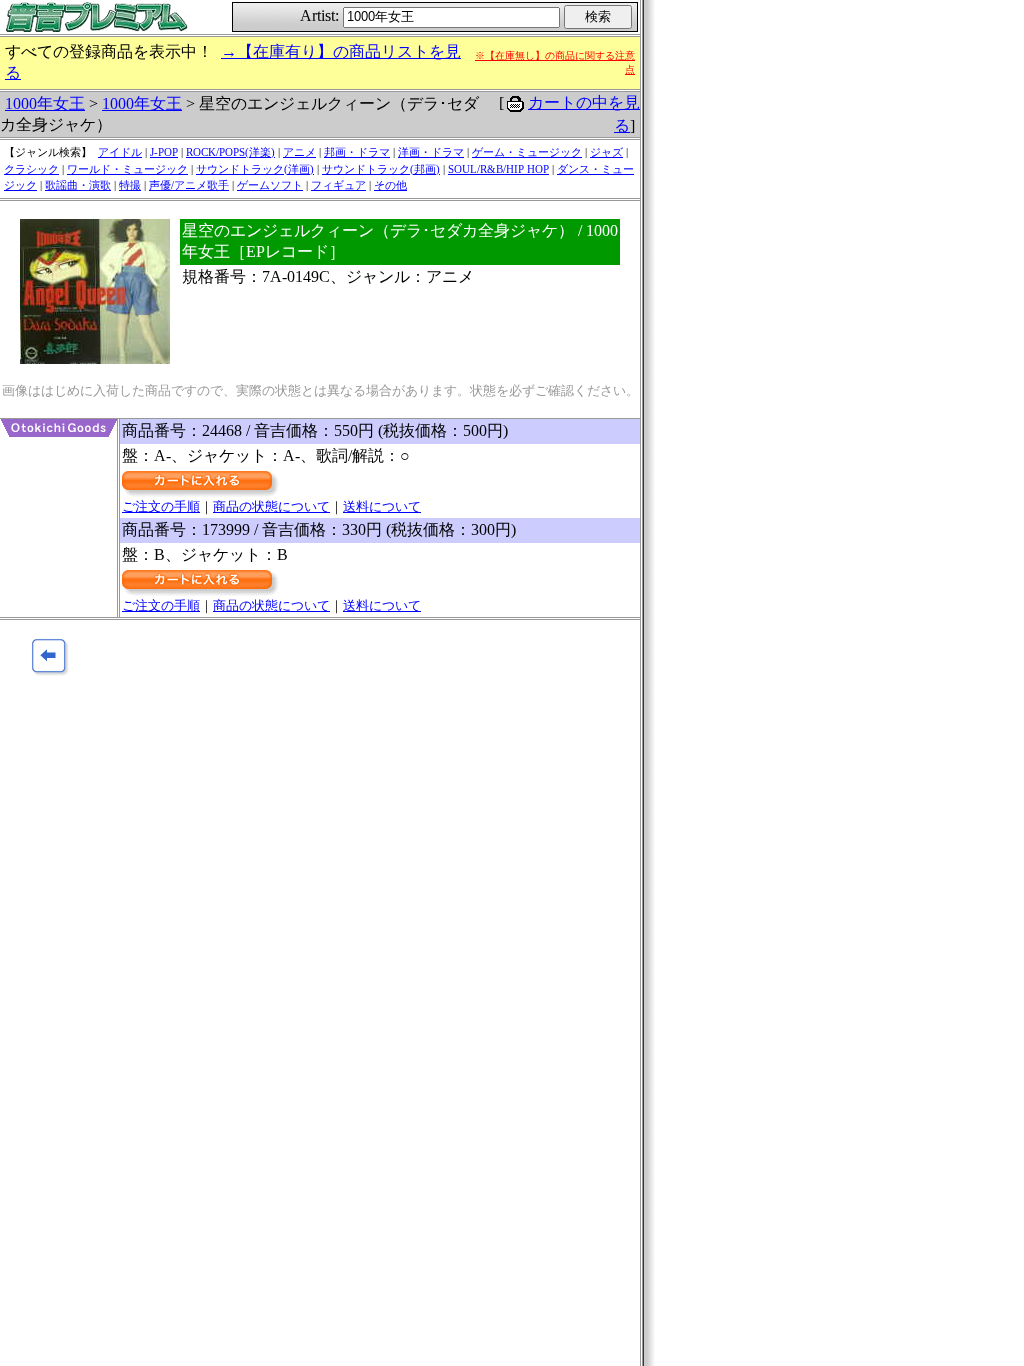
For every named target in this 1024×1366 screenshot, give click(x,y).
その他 (390, 185)
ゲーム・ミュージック (527, 152)
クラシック (31, 169)
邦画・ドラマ (357, 152)
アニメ (299, 152)
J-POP (164, 152)
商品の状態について (271, 506)
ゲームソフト (270, 185)
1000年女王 (45, 103)
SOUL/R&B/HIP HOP (498, 169)
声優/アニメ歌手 (189, 185)
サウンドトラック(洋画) (255, 169)
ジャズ (606, 152)
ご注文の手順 (161, 506)
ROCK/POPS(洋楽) (230, 152)
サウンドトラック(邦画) (381, 169)
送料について (382, 506)
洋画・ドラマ (431, 152)
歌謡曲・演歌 (78, 185)
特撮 (130, 185)
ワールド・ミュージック (127, 169)
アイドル (120, 152)
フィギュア (338, 185)
